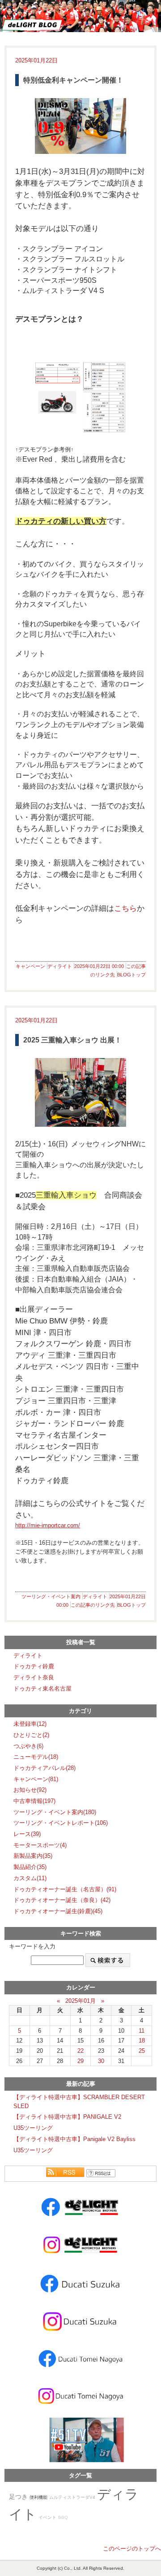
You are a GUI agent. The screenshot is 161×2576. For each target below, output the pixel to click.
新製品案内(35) (33, 1856)
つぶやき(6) (28, 1746)
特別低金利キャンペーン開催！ (73, 80)
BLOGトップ (131, 975)
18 (142, 2041)
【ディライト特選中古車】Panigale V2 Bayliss (74, 2139)
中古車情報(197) (34, 1801)
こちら (125, 908)
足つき (18, 2497)
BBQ (63, 2517)
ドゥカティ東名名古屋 (42, 1689)
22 (80, 2051)
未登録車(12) (30, 1724)
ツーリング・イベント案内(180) (55, 1812)
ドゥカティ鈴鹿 (34, 1666)
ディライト (60, 966)
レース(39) (27, 1834)
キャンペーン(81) (36, 1779)
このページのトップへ (132, 2549)
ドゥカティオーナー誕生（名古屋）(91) (65, 1889)
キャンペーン (30, 966)
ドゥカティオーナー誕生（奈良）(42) (62, 1900)
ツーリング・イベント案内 (51, 1596)
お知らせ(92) (30, 1790)
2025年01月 (80, 2001)
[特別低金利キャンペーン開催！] (80, 126)
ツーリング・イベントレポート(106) (61, 1823)
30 (101, 2061)
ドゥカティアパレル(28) (44, 1768)
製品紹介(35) (30, 1867)
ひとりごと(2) (31, 1735)
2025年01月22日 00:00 (99, 966)
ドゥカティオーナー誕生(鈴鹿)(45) (58, 1911)
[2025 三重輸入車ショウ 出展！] (80, 1092)
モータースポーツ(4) (40, 1845)
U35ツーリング (33, 2128)
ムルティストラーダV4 (72, 2497)
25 (142, 2051)
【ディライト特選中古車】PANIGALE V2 (67, 2117)
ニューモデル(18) (36, 1757)
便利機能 (38, 2497)
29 (80, 2061)
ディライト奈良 (34, 1677)
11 (142, 2031)
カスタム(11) (30, 1878)
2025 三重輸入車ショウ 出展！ (72, 1040)
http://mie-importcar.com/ (48, 1525)
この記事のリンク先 (93, 1605)
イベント (47, 2517)
